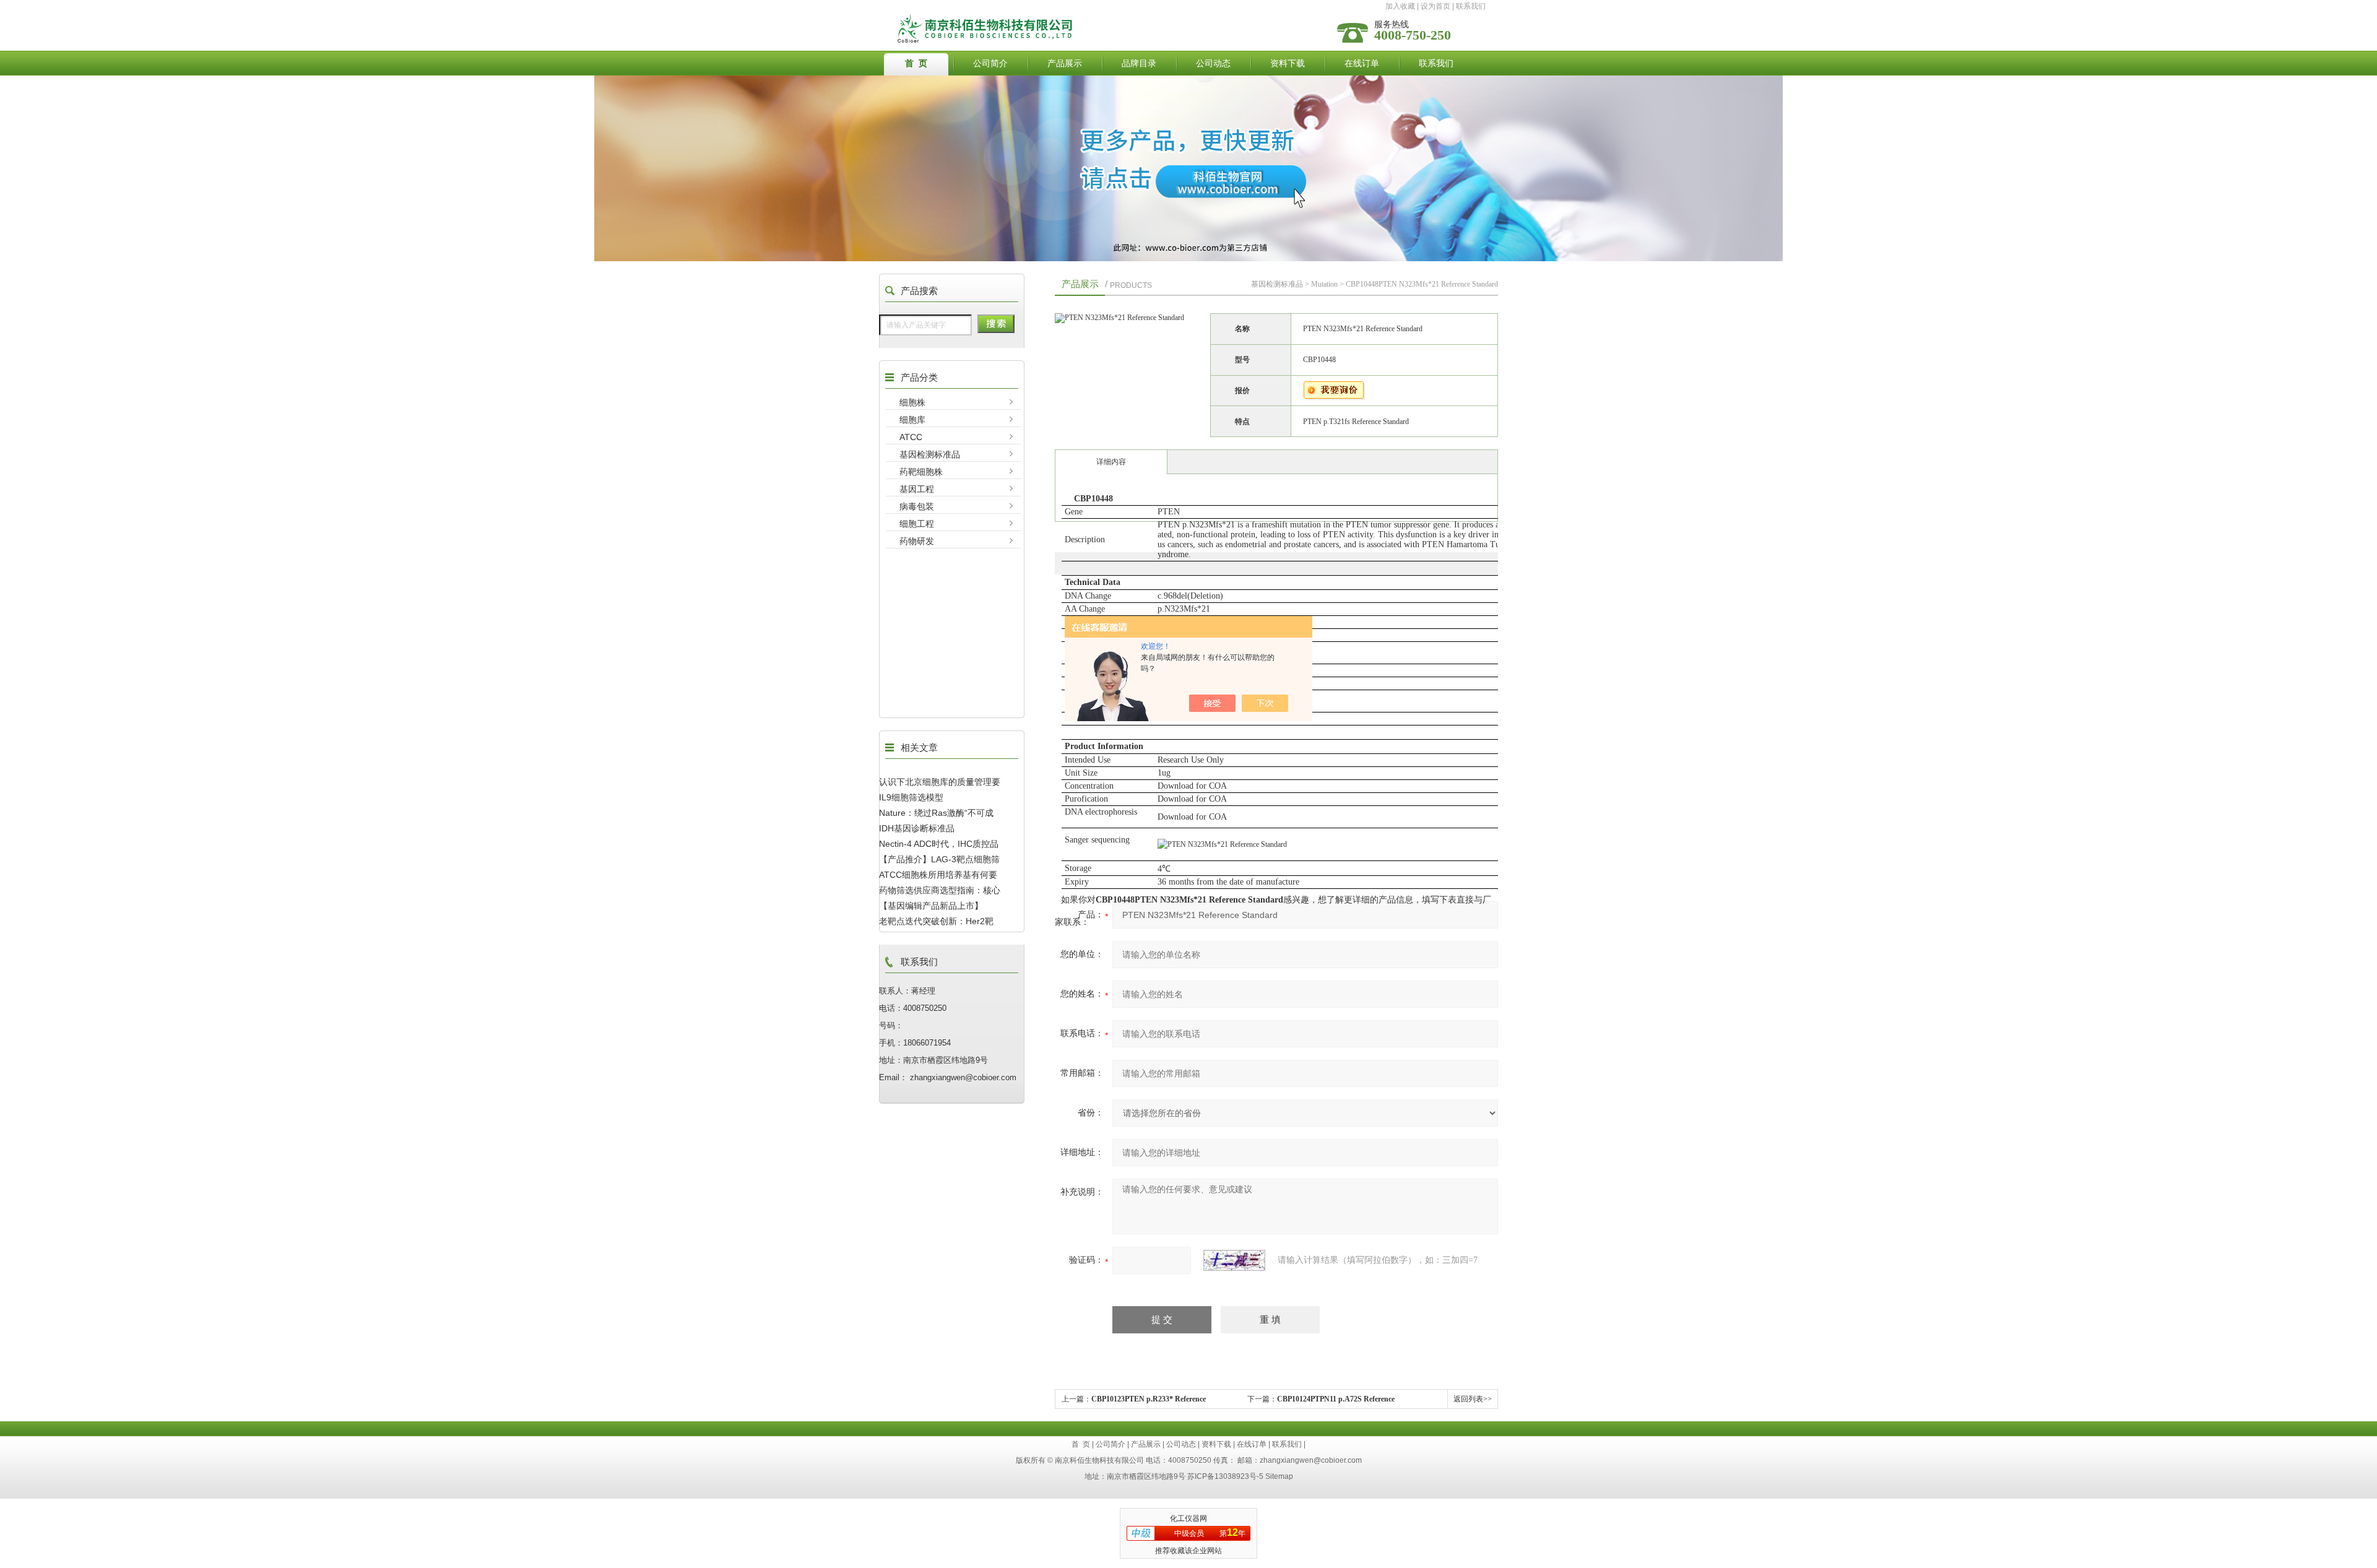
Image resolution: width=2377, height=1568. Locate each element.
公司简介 (990, 63)
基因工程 (917, 489)
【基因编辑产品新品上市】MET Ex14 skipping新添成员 (934, 906)
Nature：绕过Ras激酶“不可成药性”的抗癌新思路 (936, 813)
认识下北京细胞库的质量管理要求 (940, 782)
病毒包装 (917, 506)
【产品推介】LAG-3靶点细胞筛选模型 (939, 859)
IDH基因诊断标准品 (917, 828)
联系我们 (1471, 6)
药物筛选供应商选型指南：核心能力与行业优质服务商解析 (940, 890)
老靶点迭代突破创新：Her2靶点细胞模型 (936, 921)
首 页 (916, 63)
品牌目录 (1139, 63)
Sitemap (1279, 1476)
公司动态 (1213, 63)
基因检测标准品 (930, 454)
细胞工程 (917, 524)
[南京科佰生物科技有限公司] (1091, 17)
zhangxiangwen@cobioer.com (1311, 1460)
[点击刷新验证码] (1234, 1260)
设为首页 (1435, 6)
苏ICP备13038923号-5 (1225, 1476)
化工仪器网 (1188, 1518)
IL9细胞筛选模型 (911, 797)
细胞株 (912, 402)
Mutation (1324, 284)
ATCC (911, 437)
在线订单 (1362, 63)
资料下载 (1288, 63)
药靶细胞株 (921, 472)
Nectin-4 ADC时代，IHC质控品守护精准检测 (939, 844)
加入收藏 (1400, 6)
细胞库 (912, 420)
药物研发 (917, 541)
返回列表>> (1473, 1399)
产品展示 (1065, 63)
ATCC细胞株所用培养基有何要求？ (938, 875)
